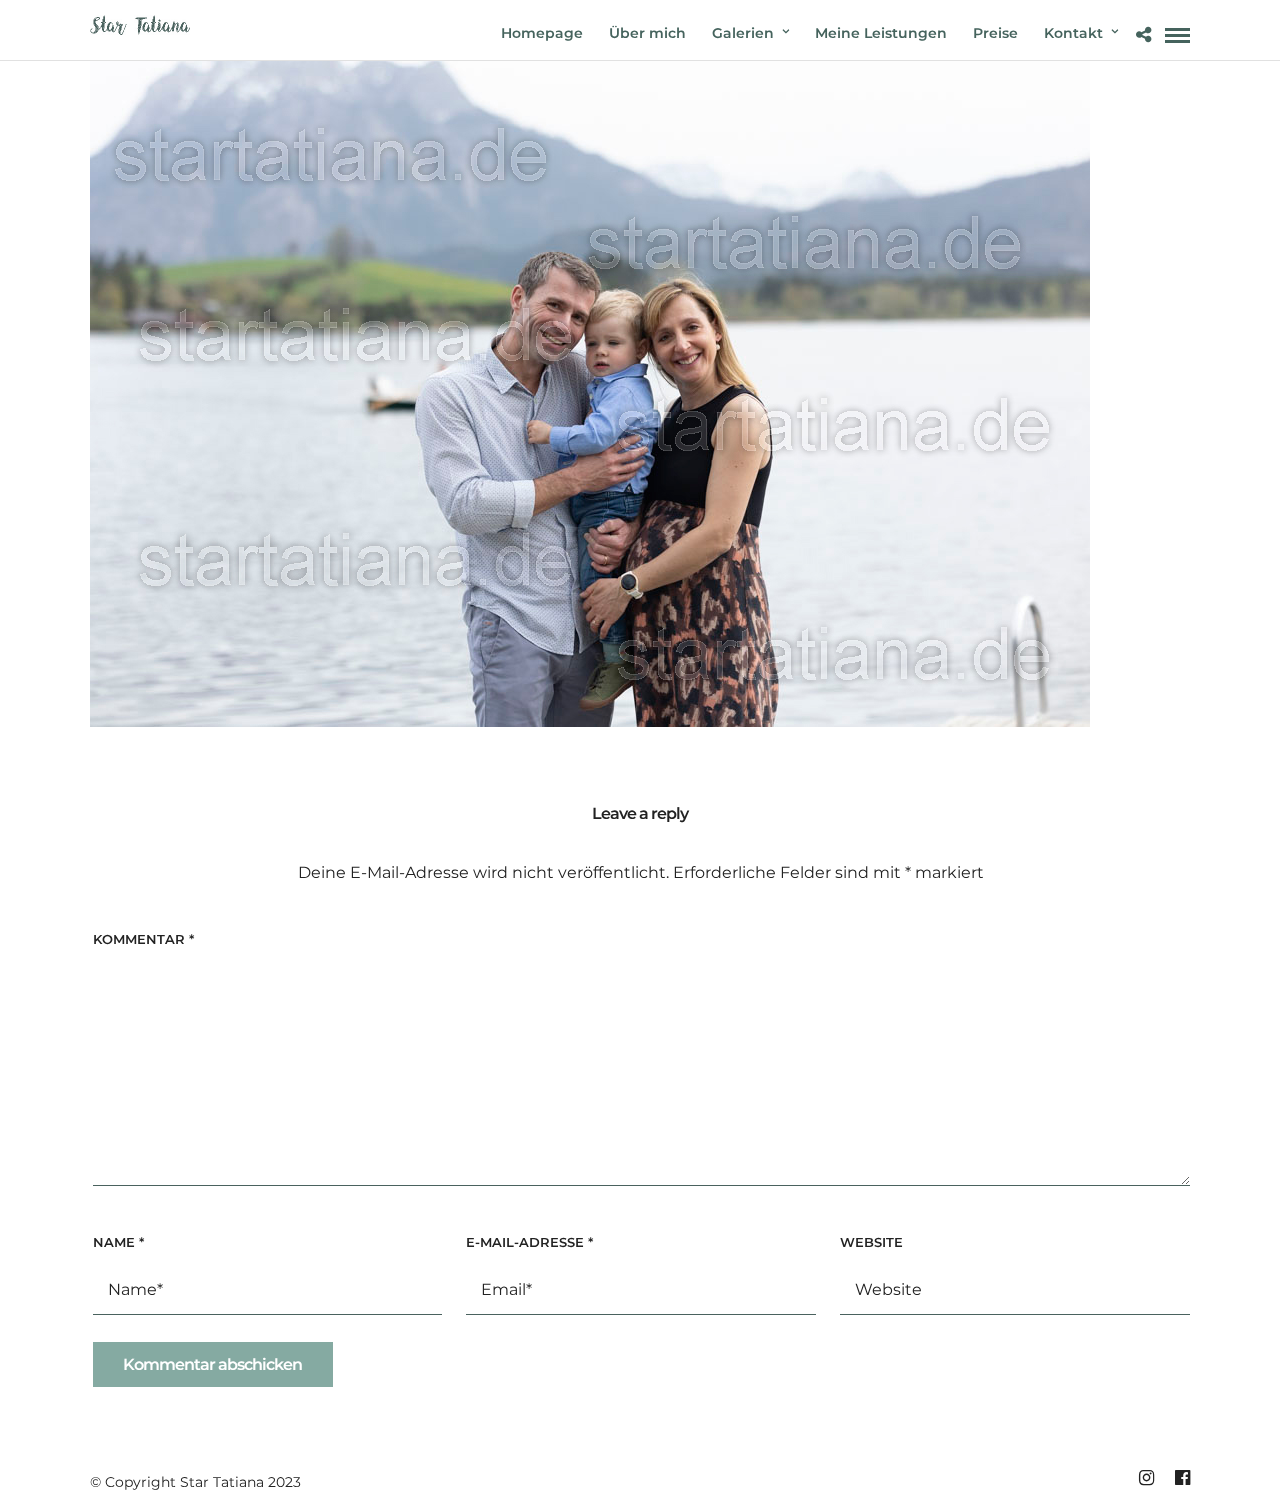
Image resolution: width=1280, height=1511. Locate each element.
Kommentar (143, 939)
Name (118, 1242)
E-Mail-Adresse (529, 1242)
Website (871, 1242)
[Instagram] (1146, 1478)
